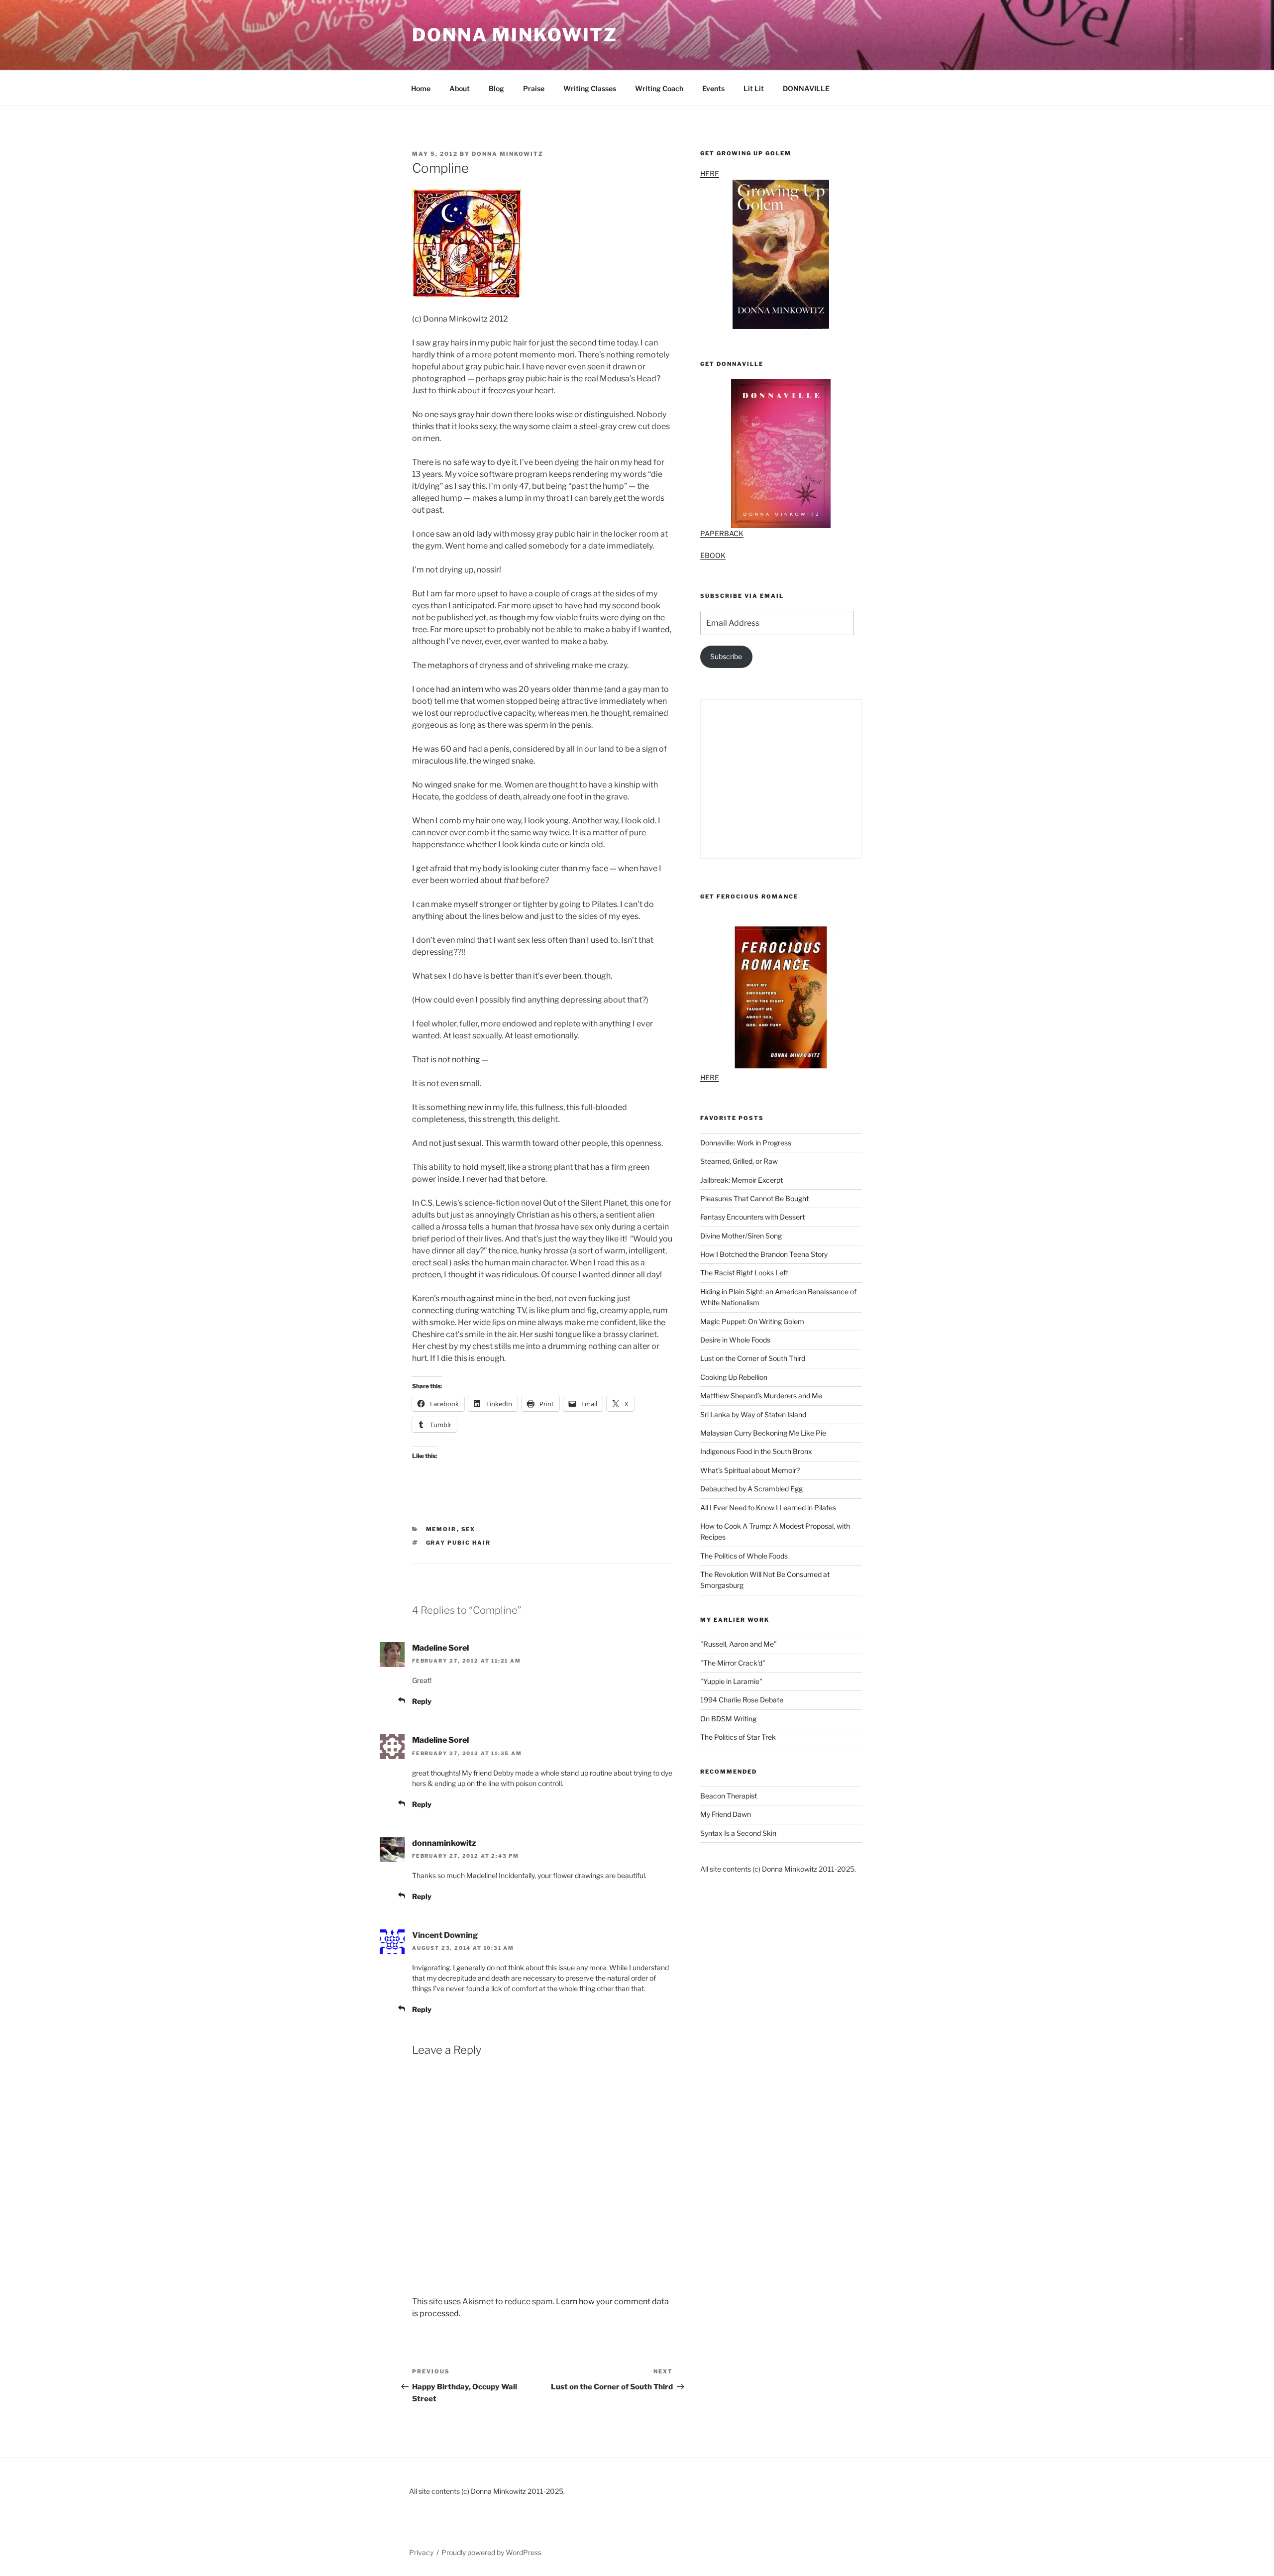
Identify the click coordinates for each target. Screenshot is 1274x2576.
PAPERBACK (722, 533)
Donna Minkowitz (515, 35)
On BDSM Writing (728, 1719)
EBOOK (713, 555)
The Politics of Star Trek (738, 1737)
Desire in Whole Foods (735, 1340)
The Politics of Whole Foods (744, 1556)
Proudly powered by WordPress (491, 2552)
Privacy (421, 2552)
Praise (534, 88)
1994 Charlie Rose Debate (742, 1700)
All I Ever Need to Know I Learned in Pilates (768, 1508)
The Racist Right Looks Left (744, 1273)
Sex (469, 1529)
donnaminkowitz (444, 1843)
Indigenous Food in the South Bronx (756, 1451)
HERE (710, 173)
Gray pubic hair (459, 1543)
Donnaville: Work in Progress (746, 1143)
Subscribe (726, 656)
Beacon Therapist (729, 1796)
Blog (496, 88)
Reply (422, 1701)
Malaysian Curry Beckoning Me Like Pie (763, 1433)
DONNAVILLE (806, 88)
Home (421, 88)
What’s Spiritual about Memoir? (750, 1470)
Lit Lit (754, 88)
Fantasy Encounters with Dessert (752, 1217)
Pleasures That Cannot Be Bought (754, 1198)
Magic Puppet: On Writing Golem (752, 1321)
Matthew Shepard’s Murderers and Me (761, 1396)
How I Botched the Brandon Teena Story (764, 1254)
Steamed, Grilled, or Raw (739, 1161)
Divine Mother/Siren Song (741, 1236)
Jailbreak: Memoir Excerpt (742, 1180)
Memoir (441, 1529)
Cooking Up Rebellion (734, 1377)
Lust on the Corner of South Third (753, 1358)
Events (713, 88)
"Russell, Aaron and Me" (739, 1644)
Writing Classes (590, 88)
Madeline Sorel (440, 1648)
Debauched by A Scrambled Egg (751, 1489)
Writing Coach (659, 88)
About (460, 88)
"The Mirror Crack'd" (733, 1663)
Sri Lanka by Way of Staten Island (753, 1414)
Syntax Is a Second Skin (738, 1833)
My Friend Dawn (726, 1814)
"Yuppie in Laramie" (731, 1681)
